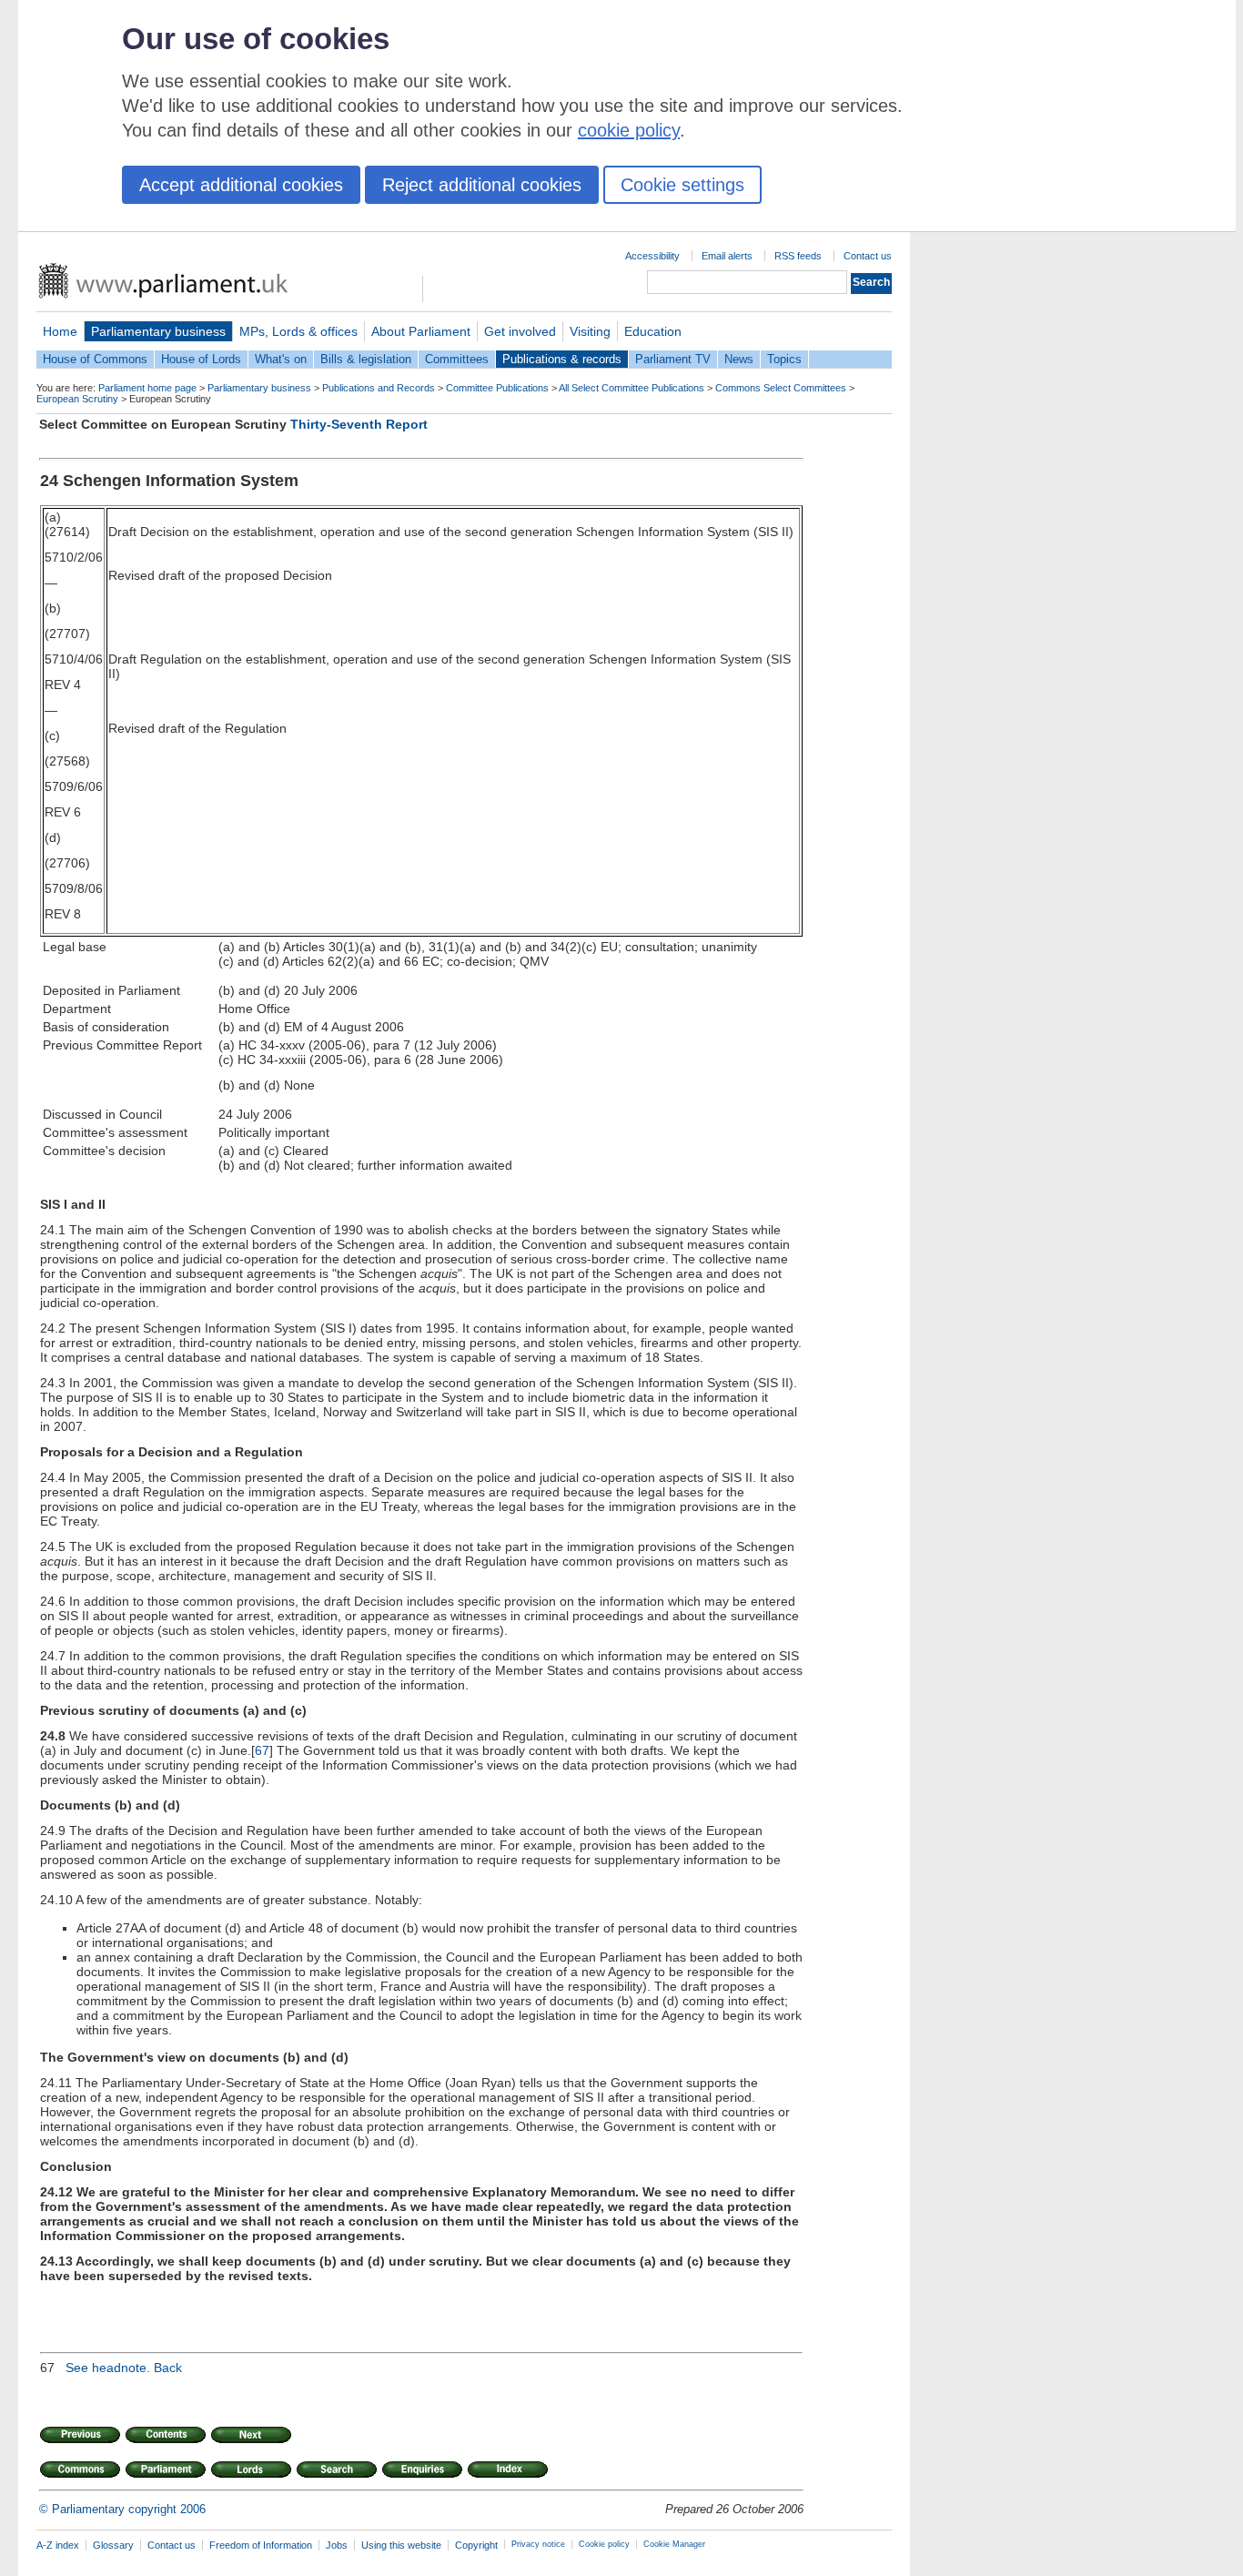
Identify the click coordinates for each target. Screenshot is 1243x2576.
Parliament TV (673, 359)
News (739, 359)
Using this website (401, 2545)
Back (168, 2368)
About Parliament (421, 331)
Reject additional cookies (482, 185)
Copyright (476, 2545)
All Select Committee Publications (632, 388)
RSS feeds (798, 256)
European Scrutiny (77, 399)
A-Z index (58, 2545)
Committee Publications (497, 388)
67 (262, 1750)
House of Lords (201, 359)
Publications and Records (379, 388)
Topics (784, 359)
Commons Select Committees (781, 388)
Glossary (113, 2545)
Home (60, 331)
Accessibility (652, 256)
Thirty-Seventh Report (359, 424)
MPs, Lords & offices (298, 331)
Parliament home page (147, 388)
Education (653, 331)
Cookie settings (682, 185)
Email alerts (727, 256)
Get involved (520, 331)
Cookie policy (604, 2544)
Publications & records (562, 359)
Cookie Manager (674, 2544)
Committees (457, 359)
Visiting (590, 331)
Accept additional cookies (241, 185)
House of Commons (95, 359)
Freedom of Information (261, 2545)
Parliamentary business (158, 331)
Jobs (337, 2545)
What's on (281, 359)
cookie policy (629, 130)
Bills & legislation (366, 359)
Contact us (868, 256)
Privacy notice (538, 2544)
